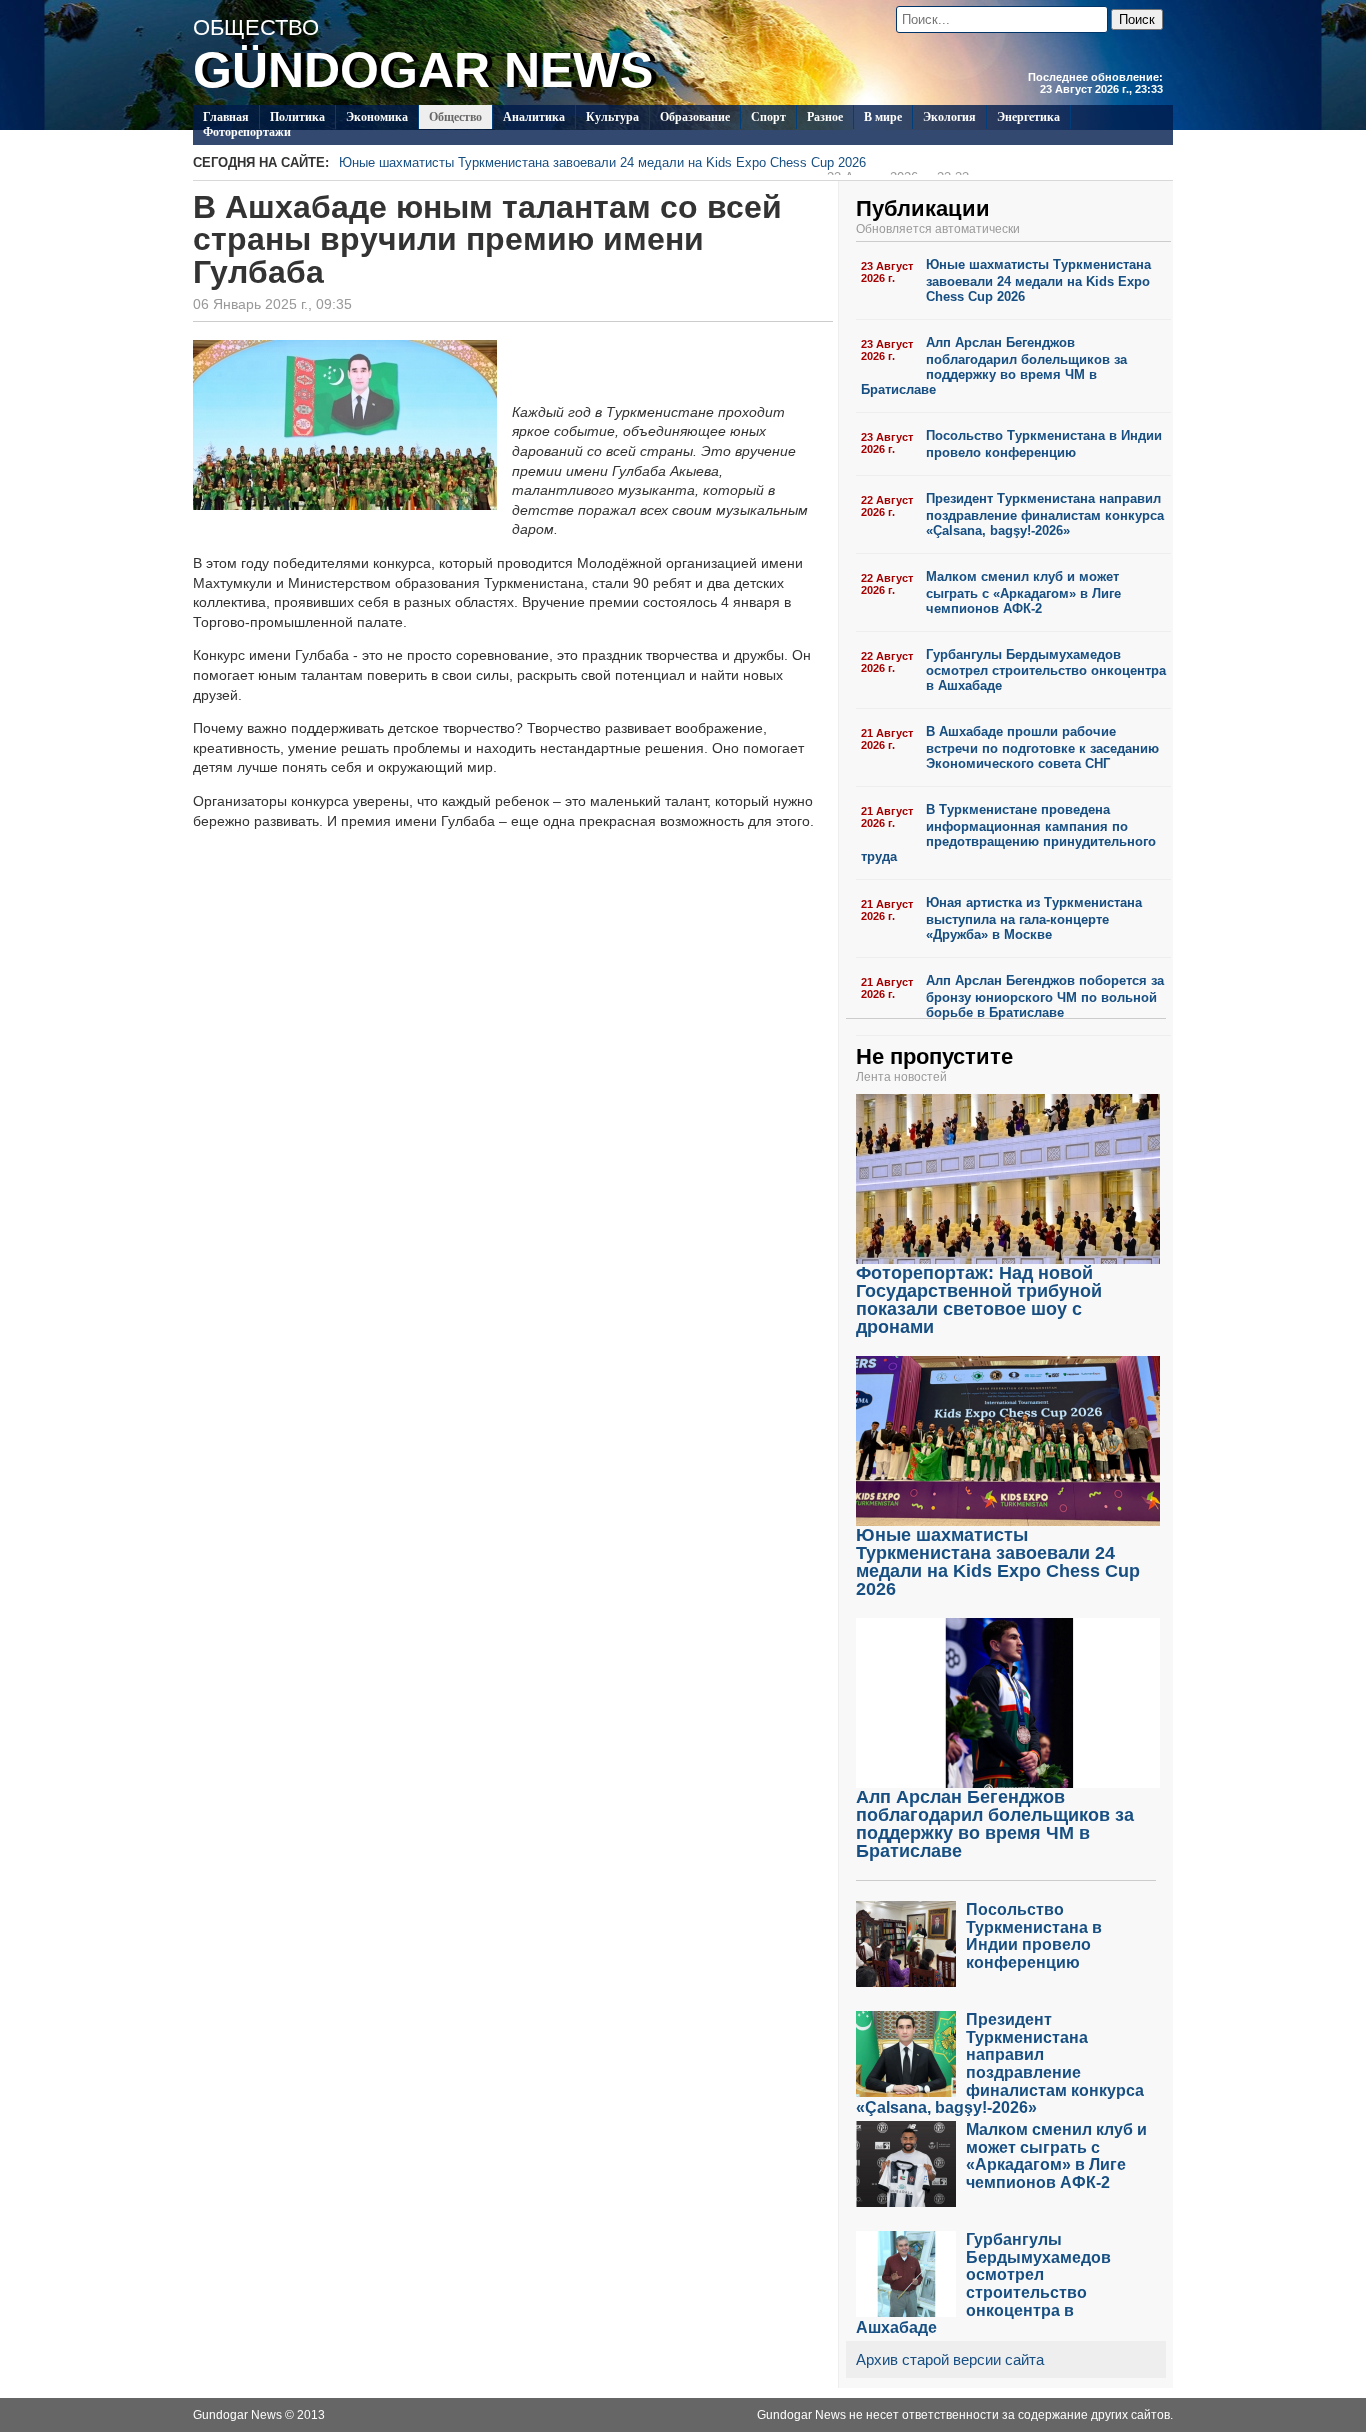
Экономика (377, 117)
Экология (949, 117)
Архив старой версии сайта (950, 2359)
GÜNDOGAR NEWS (423, 70)
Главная (226, 117)
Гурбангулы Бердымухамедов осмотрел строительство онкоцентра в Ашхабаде (1046, 670)
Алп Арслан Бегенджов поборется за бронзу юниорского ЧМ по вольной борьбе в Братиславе (1045, 996)
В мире (883, 117)
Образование (695, 117)
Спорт (768, 117)
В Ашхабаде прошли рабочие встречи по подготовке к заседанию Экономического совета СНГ (1042, 747)
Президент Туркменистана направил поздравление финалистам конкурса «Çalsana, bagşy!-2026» (1045, 514)
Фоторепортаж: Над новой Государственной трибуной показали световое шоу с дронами (979, 1300)
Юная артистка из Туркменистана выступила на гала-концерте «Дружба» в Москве (1034, 918)
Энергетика (1028, 117)
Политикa (297, 117)
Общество (455, 117)
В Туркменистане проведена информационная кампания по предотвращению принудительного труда (1008, 833)
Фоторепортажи (247, 132)
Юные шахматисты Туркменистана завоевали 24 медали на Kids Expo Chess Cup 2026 (654, 165)
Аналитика (534, 117)
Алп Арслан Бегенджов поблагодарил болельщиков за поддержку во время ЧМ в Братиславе (994, 366)
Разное (825, 117)
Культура (612, 117)
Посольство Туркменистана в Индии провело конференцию (1044, 444)
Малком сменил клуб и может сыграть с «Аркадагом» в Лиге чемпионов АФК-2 (1023, 592)
